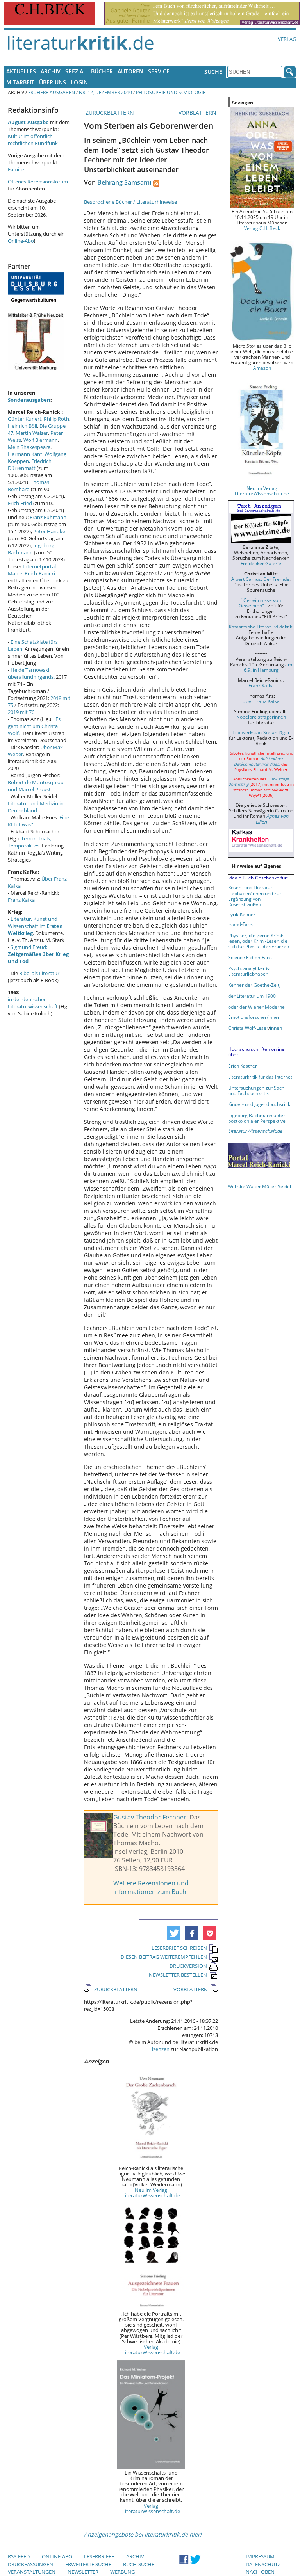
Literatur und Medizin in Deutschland (36, 807)
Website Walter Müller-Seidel (259, 1186)
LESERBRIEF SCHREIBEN (179, 1948)
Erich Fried (20, 503)
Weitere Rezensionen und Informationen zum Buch (151, 1887)
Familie (16, 169)
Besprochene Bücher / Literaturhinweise (130, 202)
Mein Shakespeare (29, 447)
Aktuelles (21, 71)
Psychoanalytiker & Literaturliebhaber (249, 971)
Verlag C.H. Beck (262, 228)
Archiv (51, 71)
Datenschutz (263, 2564)
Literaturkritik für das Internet (260, 1077)
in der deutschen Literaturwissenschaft (33, 1003)
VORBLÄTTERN (198, 113)
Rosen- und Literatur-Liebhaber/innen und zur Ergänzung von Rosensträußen (255, 895)
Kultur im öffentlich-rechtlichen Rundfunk (33, 140)
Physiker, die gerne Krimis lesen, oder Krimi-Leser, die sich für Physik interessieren (259, 941)
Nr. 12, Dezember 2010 (105, 92)
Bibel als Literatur (39, 973)
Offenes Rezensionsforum (38, 182)
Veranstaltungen (32, 2572)
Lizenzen (159, 2049)
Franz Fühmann (48, 517)
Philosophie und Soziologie (171, 92)
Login (79, 82)
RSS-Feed (19, 2556)
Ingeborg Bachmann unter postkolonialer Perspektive (257, 1118)
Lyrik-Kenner (242, 914)
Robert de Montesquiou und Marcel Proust (36, 786)
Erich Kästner (243, 1066)
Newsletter (83, 2572)
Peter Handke (49, 531)
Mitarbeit (20, 82)
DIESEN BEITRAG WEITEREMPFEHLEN (164, 1957)
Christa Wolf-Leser (248, 1028)
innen (276, 1028)
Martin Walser (32, 433)
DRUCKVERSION (188, 1966)
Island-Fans (240, 924)
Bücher (102, 71)
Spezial (76, 71)
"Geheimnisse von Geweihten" (260, 603)
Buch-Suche (139, 2564)
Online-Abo (21, 241)
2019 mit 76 (21, 712)
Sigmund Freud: (38, 954)
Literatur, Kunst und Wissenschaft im (35, 926)
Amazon (262, 368)
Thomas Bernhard (29, 486)
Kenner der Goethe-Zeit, (254, 985)
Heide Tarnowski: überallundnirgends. (31, 673)
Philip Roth (56, 419)
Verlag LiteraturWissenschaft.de (151, 2350)
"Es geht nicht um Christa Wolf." (34, 726)
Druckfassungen (30, 2564)
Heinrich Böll (22, 426)
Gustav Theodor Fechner (150, 1817)
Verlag (287, 39)
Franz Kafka (21, 900)
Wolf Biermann (41, 440)
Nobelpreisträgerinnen (261, 717)
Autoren (130, 71)
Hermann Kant (25, 454)
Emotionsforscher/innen (254, 1017)
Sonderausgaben (29, 400)
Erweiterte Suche (88, 2564)
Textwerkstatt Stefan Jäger (261, 732)
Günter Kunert (25, 419)
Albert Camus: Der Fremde (260, 579)
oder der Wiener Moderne (256, 1007)
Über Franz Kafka (261, 701)
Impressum (260, 2556)
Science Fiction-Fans (250, 957)
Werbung (122, 2572)
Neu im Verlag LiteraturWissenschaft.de (151, 2193)
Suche (213, 72)
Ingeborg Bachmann (31, 549)
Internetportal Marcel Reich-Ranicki (32, 570)
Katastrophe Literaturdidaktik (261, 627)
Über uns (53, 82)
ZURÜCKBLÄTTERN (109, 113)
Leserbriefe (99, 2556)
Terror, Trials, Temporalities (29, 842)
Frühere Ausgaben (52, 92)
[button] (174, 1933)
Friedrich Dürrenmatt (30, 465)
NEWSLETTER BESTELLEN (178, 1975)
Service (159, 71)
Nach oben (260, 2572)
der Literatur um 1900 (252, 996)
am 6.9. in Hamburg (268, 667)
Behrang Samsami (124, 182)
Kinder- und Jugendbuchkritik (259, 1104)
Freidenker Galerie (261, 563)
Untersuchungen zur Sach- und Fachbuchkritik (257, 1090)
